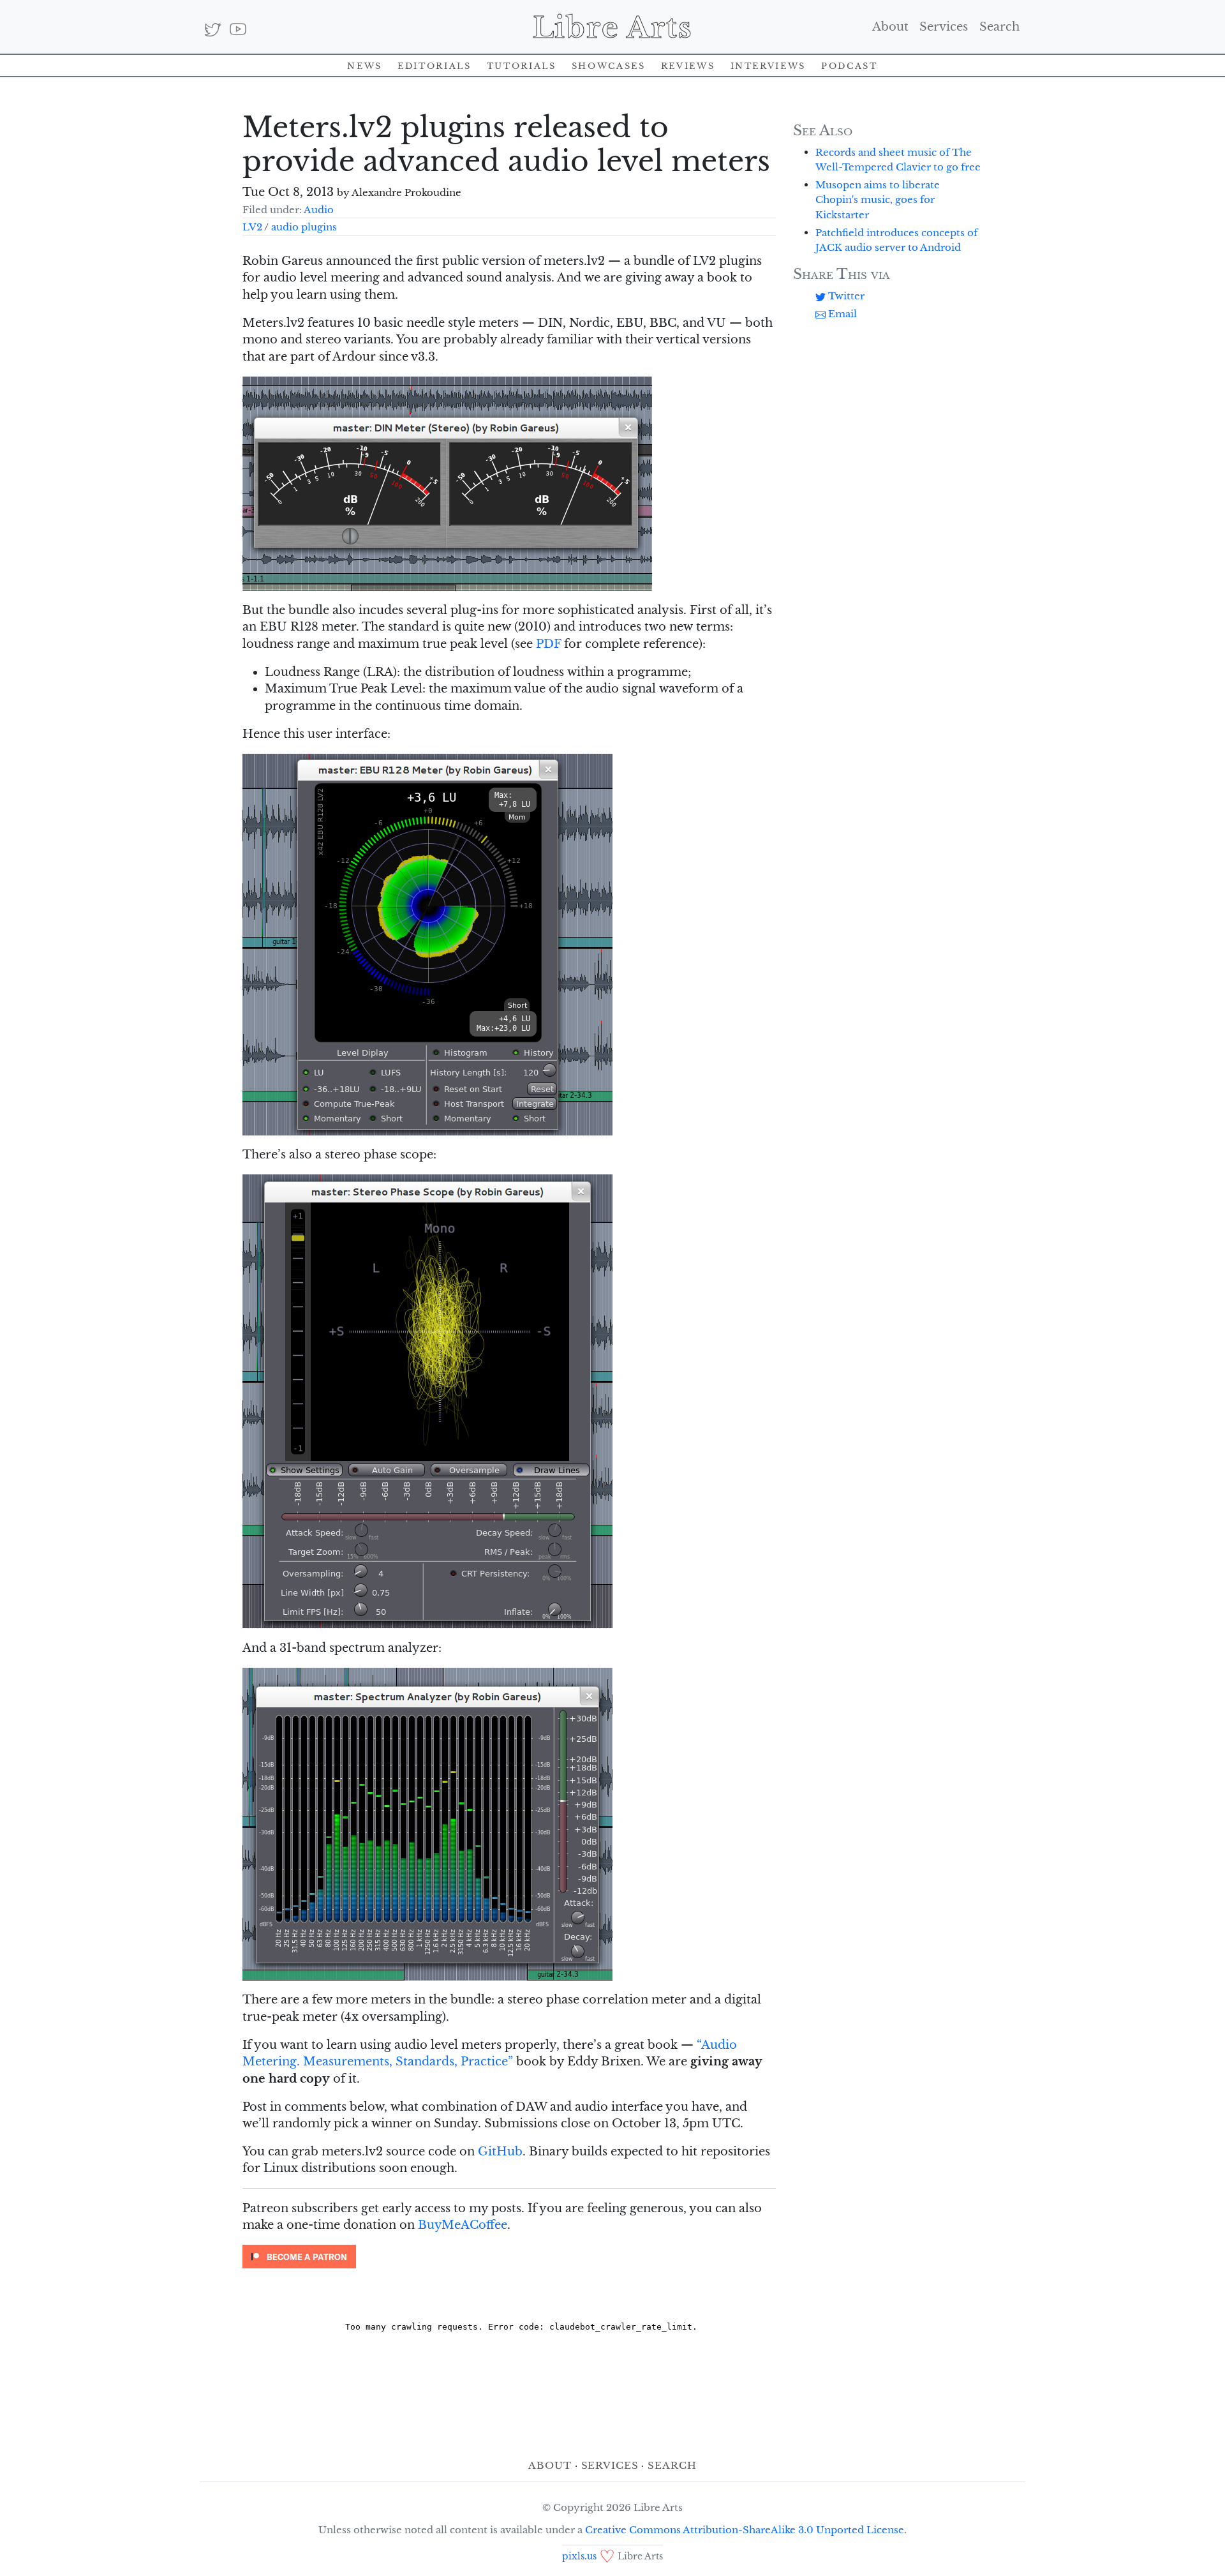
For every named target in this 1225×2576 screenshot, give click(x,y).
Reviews (688, 65)
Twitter (845, 296)
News (365, 65)
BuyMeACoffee (463, 2225)
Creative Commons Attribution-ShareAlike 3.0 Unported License (745, 2530)
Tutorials (522, 65)
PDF (548, 644)
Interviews (768, 65)
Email (841, 314)
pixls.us (579, 2557)
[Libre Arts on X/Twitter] (213, 29)
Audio (319, 210)
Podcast (849, 65)
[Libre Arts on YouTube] (238, 29)
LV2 (252, 227)
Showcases (609, 65)
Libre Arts (613, 27)
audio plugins (304, 227)
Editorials (434, 65)
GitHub (500, 2152)
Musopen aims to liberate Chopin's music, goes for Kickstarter (878, 199)
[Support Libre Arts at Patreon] (299, 2256)
